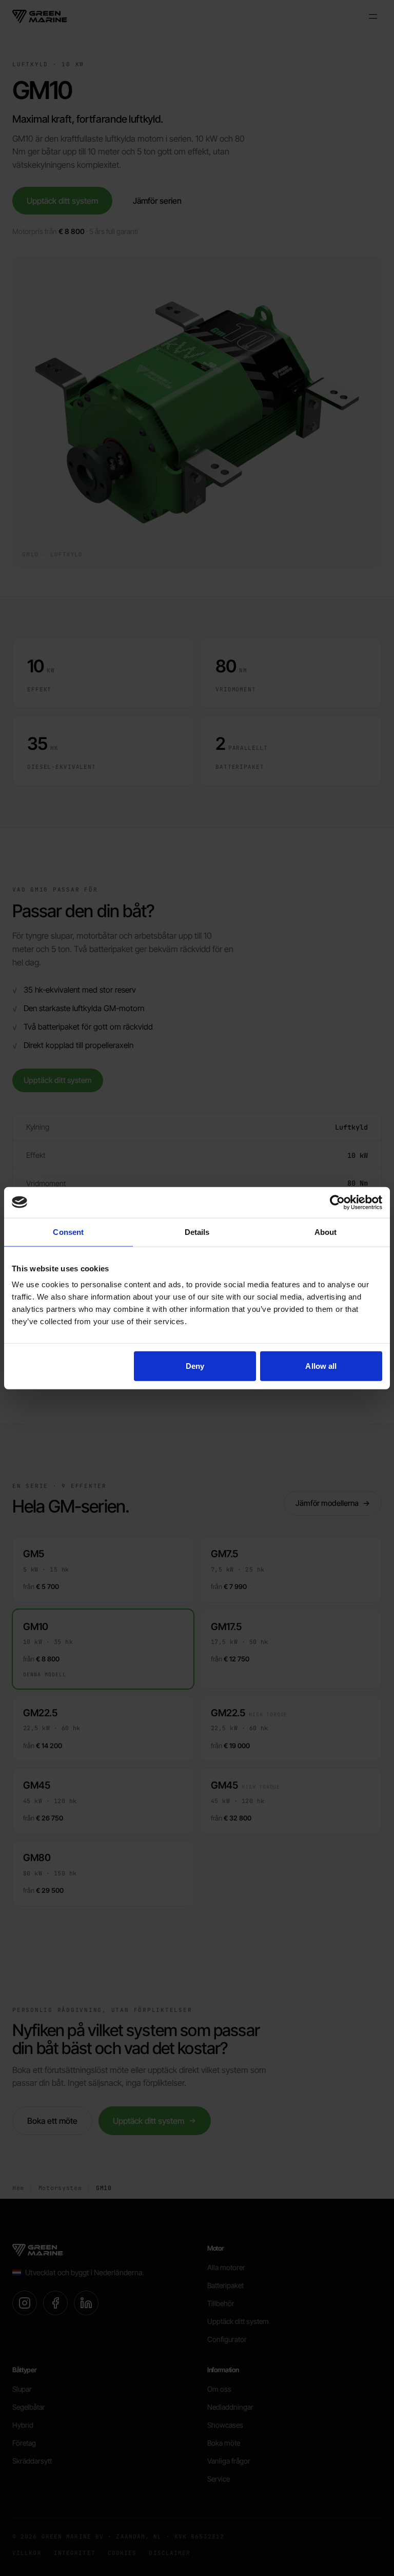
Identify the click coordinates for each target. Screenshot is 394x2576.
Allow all (321, 1366)
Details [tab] (197, 1232)
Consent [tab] (68, 1232)
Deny (195, 1366)
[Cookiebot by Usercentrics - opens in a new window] (337, 1202)
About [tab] (326, 1232)
